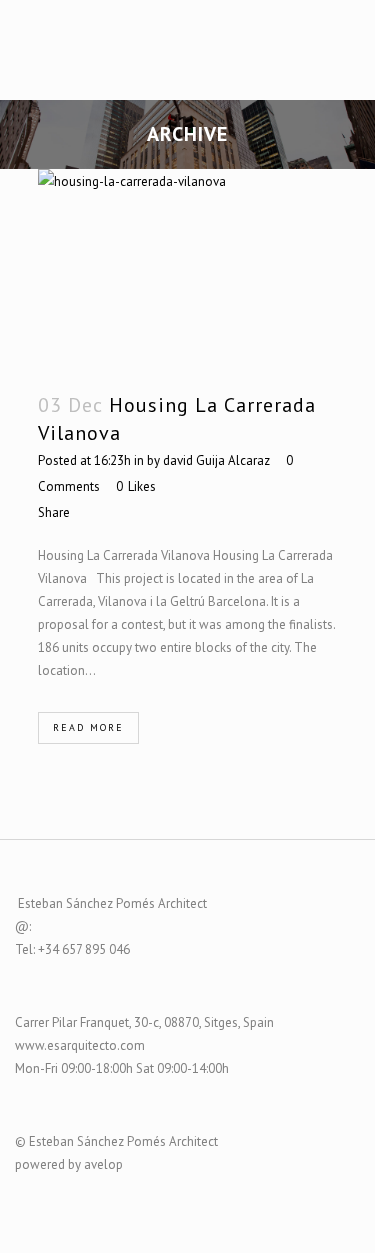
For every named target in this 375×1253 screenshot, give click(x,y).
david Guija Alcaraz (216, 460)
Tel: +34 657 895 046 (72, 949)
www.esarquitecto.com (80, 1045)
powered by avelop (69, 1164)
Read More (88, 727)
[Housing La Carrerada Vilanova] (188, 269)
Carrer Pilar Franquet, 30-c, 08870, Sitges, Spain (144, 1022)
